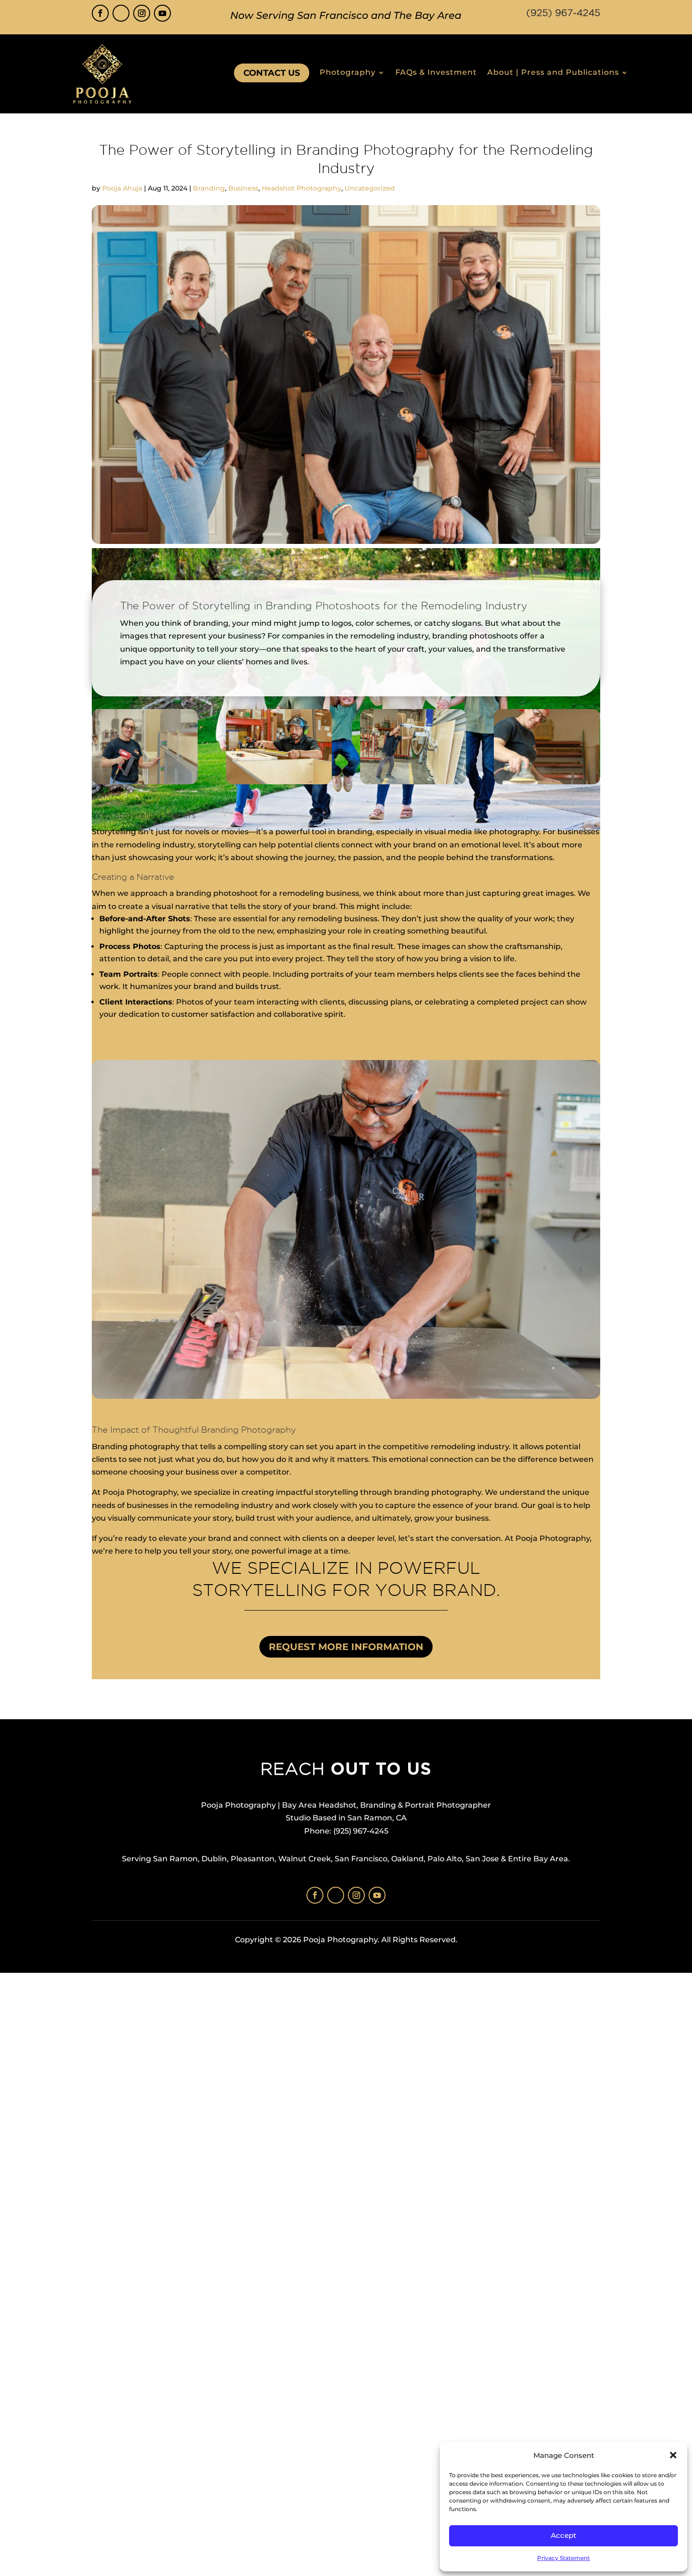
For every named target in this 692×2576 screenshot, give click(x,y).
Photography (348, 73)
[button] (673, 2455)
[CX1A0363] (413, 784)
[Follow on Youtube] (162, 13)
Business (243, 188)
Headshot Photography (302, 188)
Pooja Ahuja (122, 188)
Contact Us (272, 73)
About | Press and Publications (553, 73)
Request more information (346, 1647)
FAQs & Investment (436, 73)
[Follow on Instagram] (142, 13)
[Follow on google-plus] (121, 13)
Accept (563, 2535)
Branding (209, 188)
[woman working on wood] (547, 784)
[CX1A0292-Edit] (145, 784)
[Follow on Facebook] (100, 13)
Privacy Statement (563, 2558)
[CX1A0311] (279, 784)
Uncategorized (370, 188)
